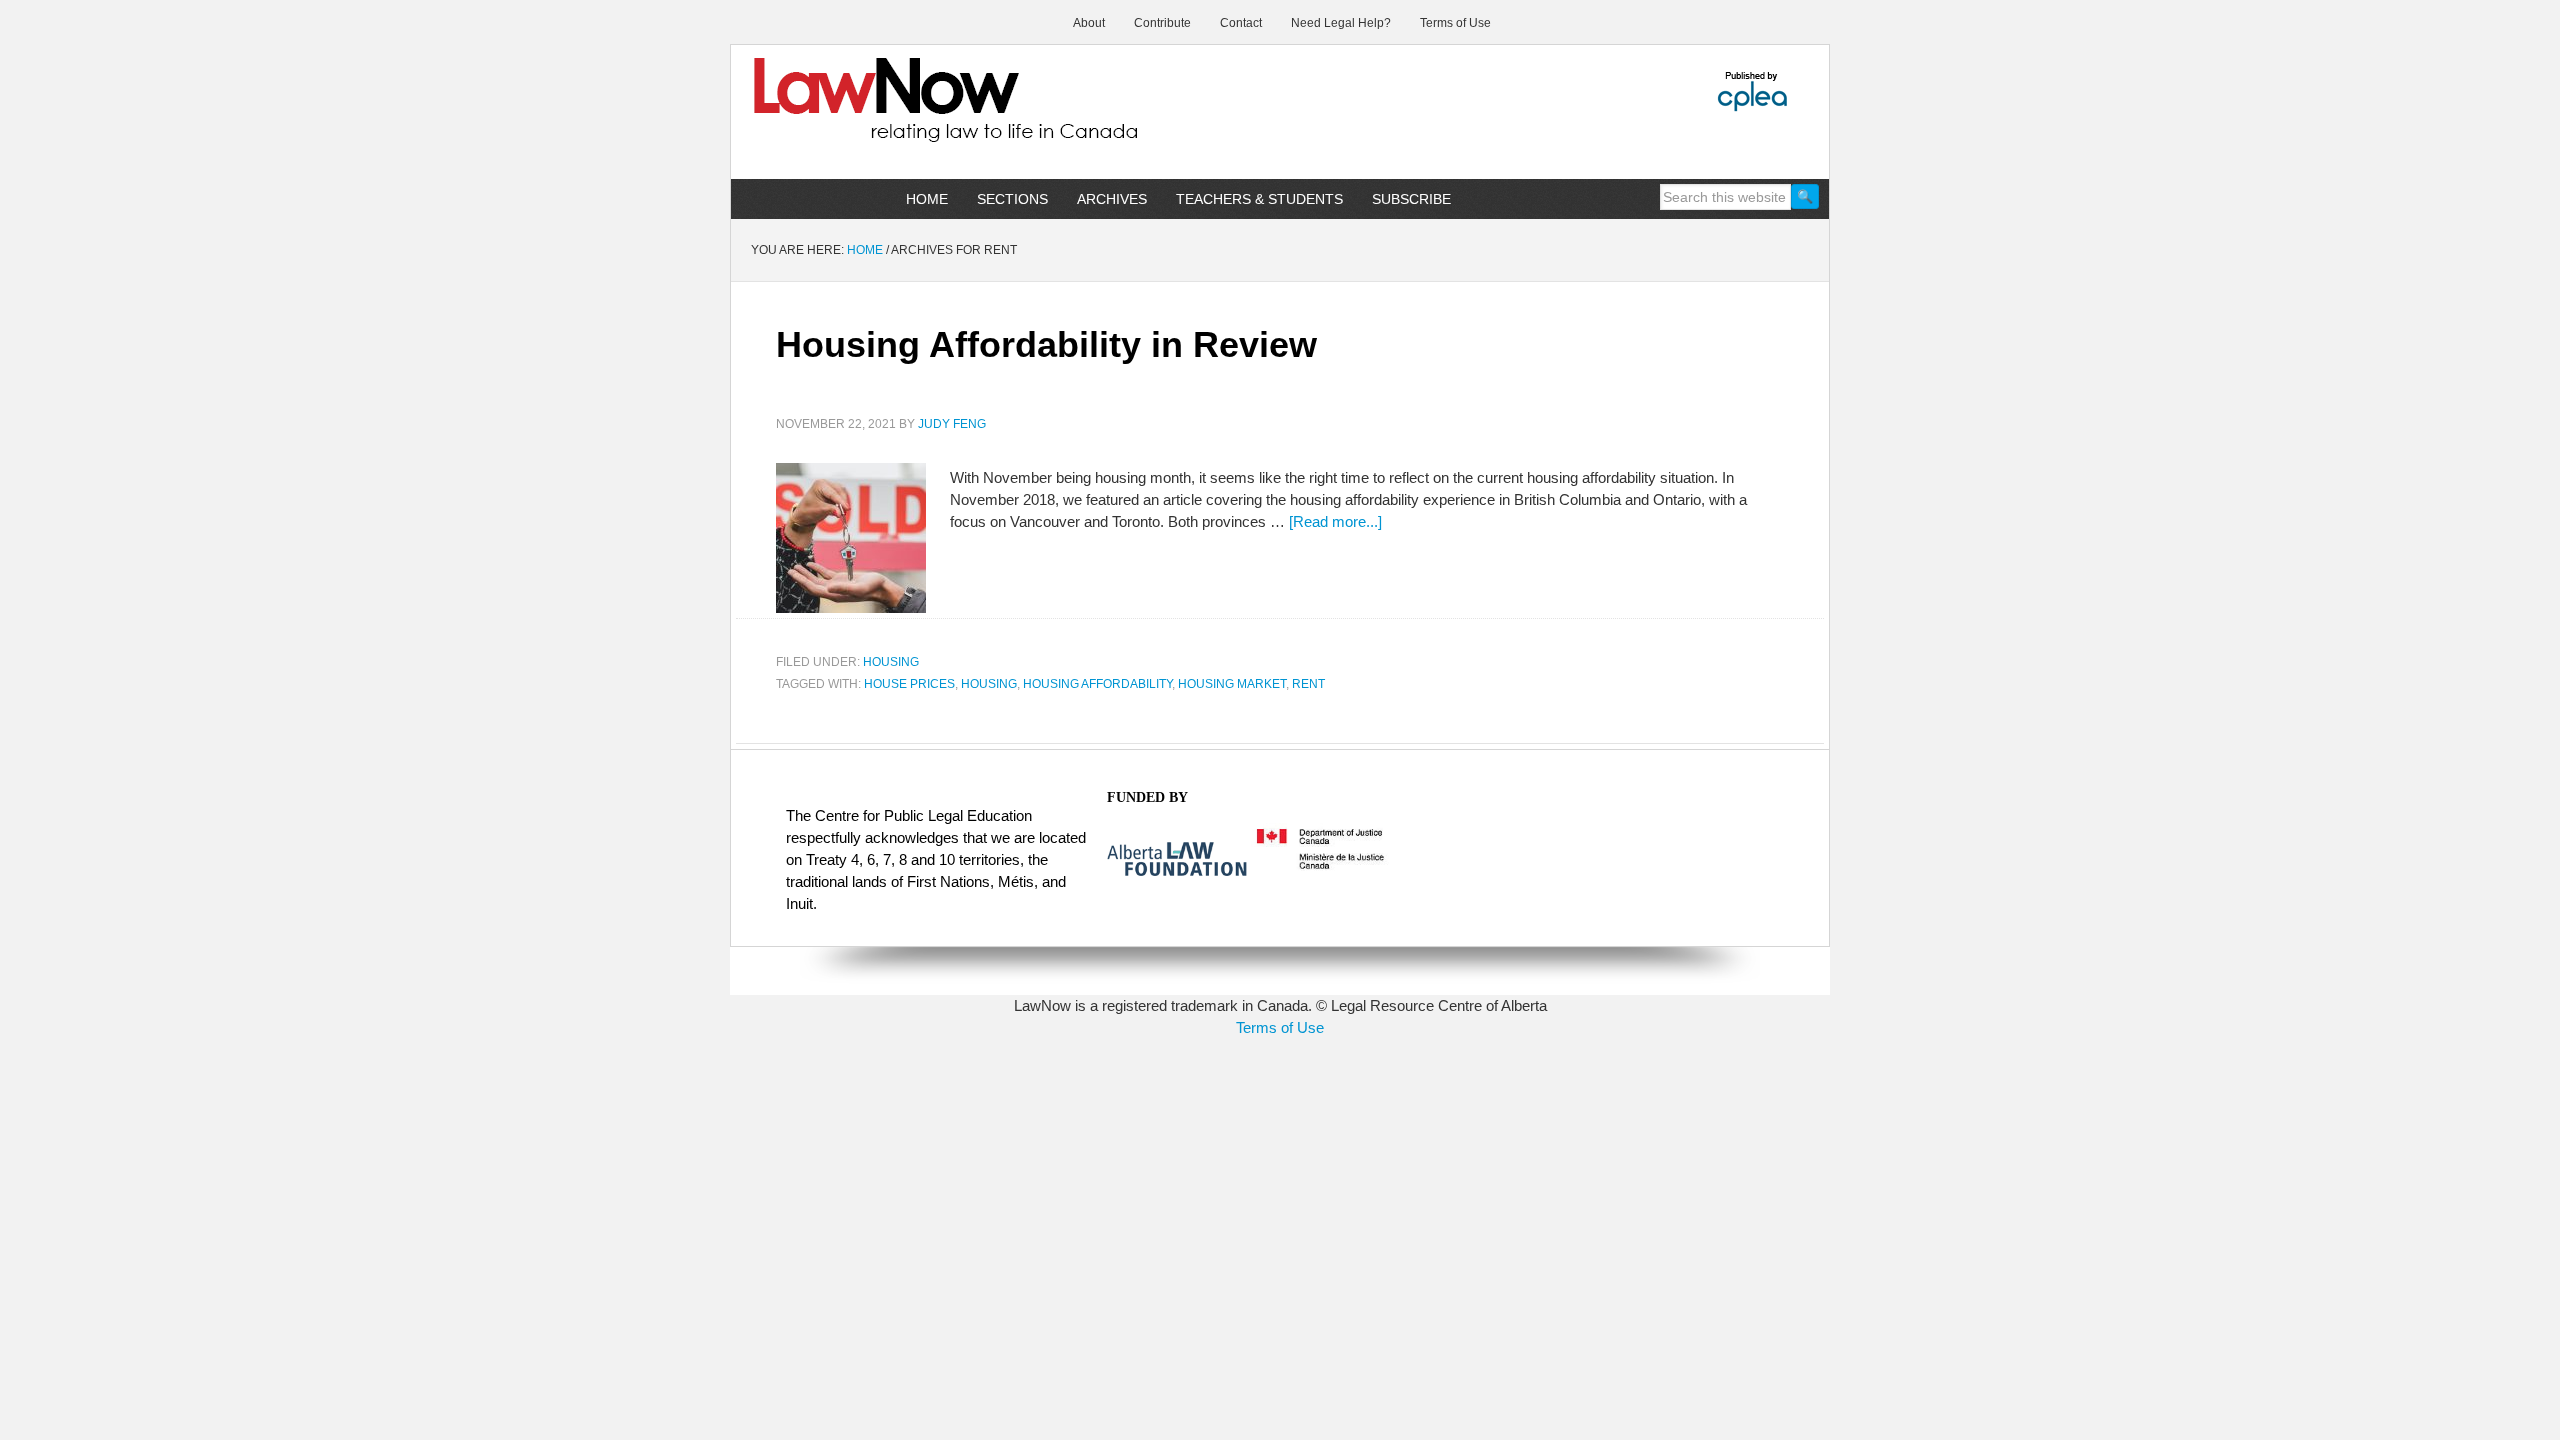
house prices (909, 684)
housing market (1232, 684)
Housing (891, 662)
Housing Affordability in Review (1046, 344)
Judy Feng (952, 424)
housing (989, 684)
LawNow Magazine (901, 114)
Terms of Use (1280, 1027)
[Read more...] (1335, 521)
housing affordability (1097, 684)
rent (1308, 684)
